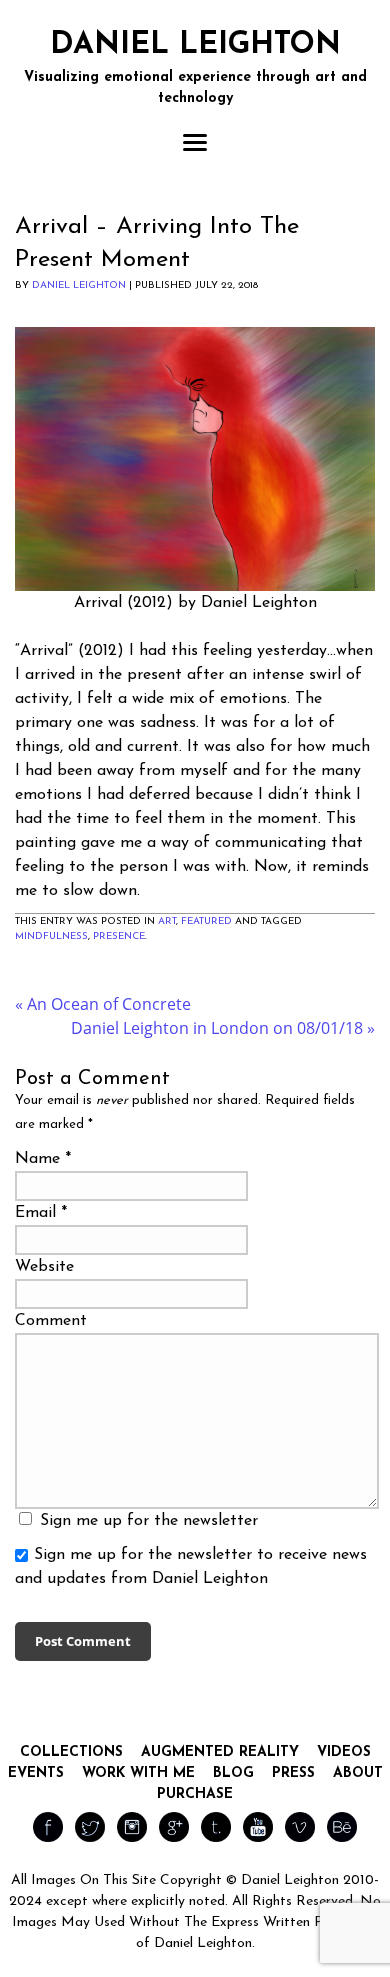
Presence (119, 936)
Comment (51, 1321)
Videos (344, 1752)
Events (36, 1773)
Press (293, 1773)
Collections (71, 1752)
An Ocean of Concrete (103, 1004)
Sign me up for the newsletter (146, 1521)
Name (37, 1159)
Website (44, 1267)
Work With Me (138, 1773)
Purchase (195, 1794)
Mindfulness (51, 936)
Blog (233, 1773)
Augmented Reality (220, 1752)
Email (35, 1213)
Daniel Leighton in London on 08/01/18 (223, 1028)
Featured (206, 921)
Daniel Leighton (79, 285)
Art (167, 921)
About (358, 1773)
